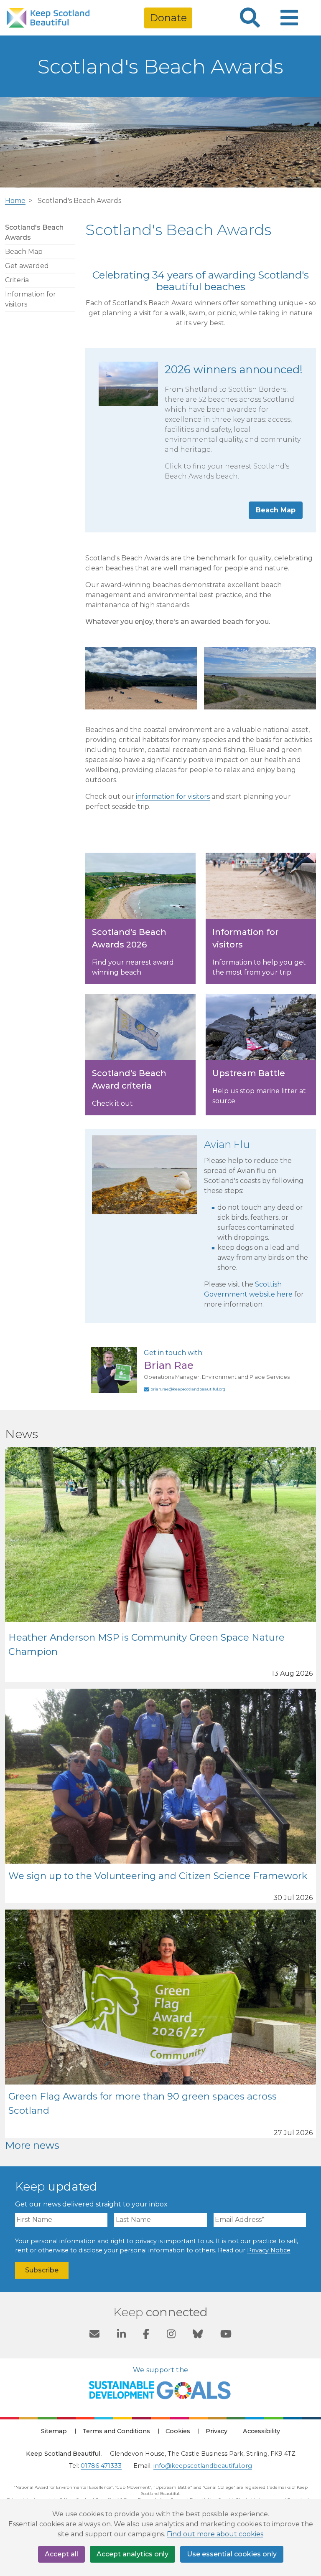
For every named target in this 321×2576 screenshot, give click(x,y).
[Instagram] (171, 2335)
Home (15, 201)
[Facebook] (146, 2335)
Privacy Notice (269, 2250)
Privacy (217, 2431)
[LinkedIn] (121, 2335)
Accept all (61, 2554)
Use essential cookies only (232, 2554)
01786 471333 (101, 2466)
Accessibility (261, 2431)
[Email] (94, 2335)
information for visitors (173, 797)
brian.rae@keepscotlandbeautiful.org (187, 1389)
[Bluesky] (198, 2335)
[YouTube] (226, 2335)
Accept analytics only (132, 2554)
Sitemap (54, 2431)
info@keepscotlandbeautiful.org (203, 2466)
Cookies (178, 2431)
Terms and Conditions (116, 2431)
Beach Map (24, 252)
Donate (168, 18)
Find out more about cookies (215, 2534)
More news (32, 2145)
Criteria (17, 280)
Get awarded (27, 266)
